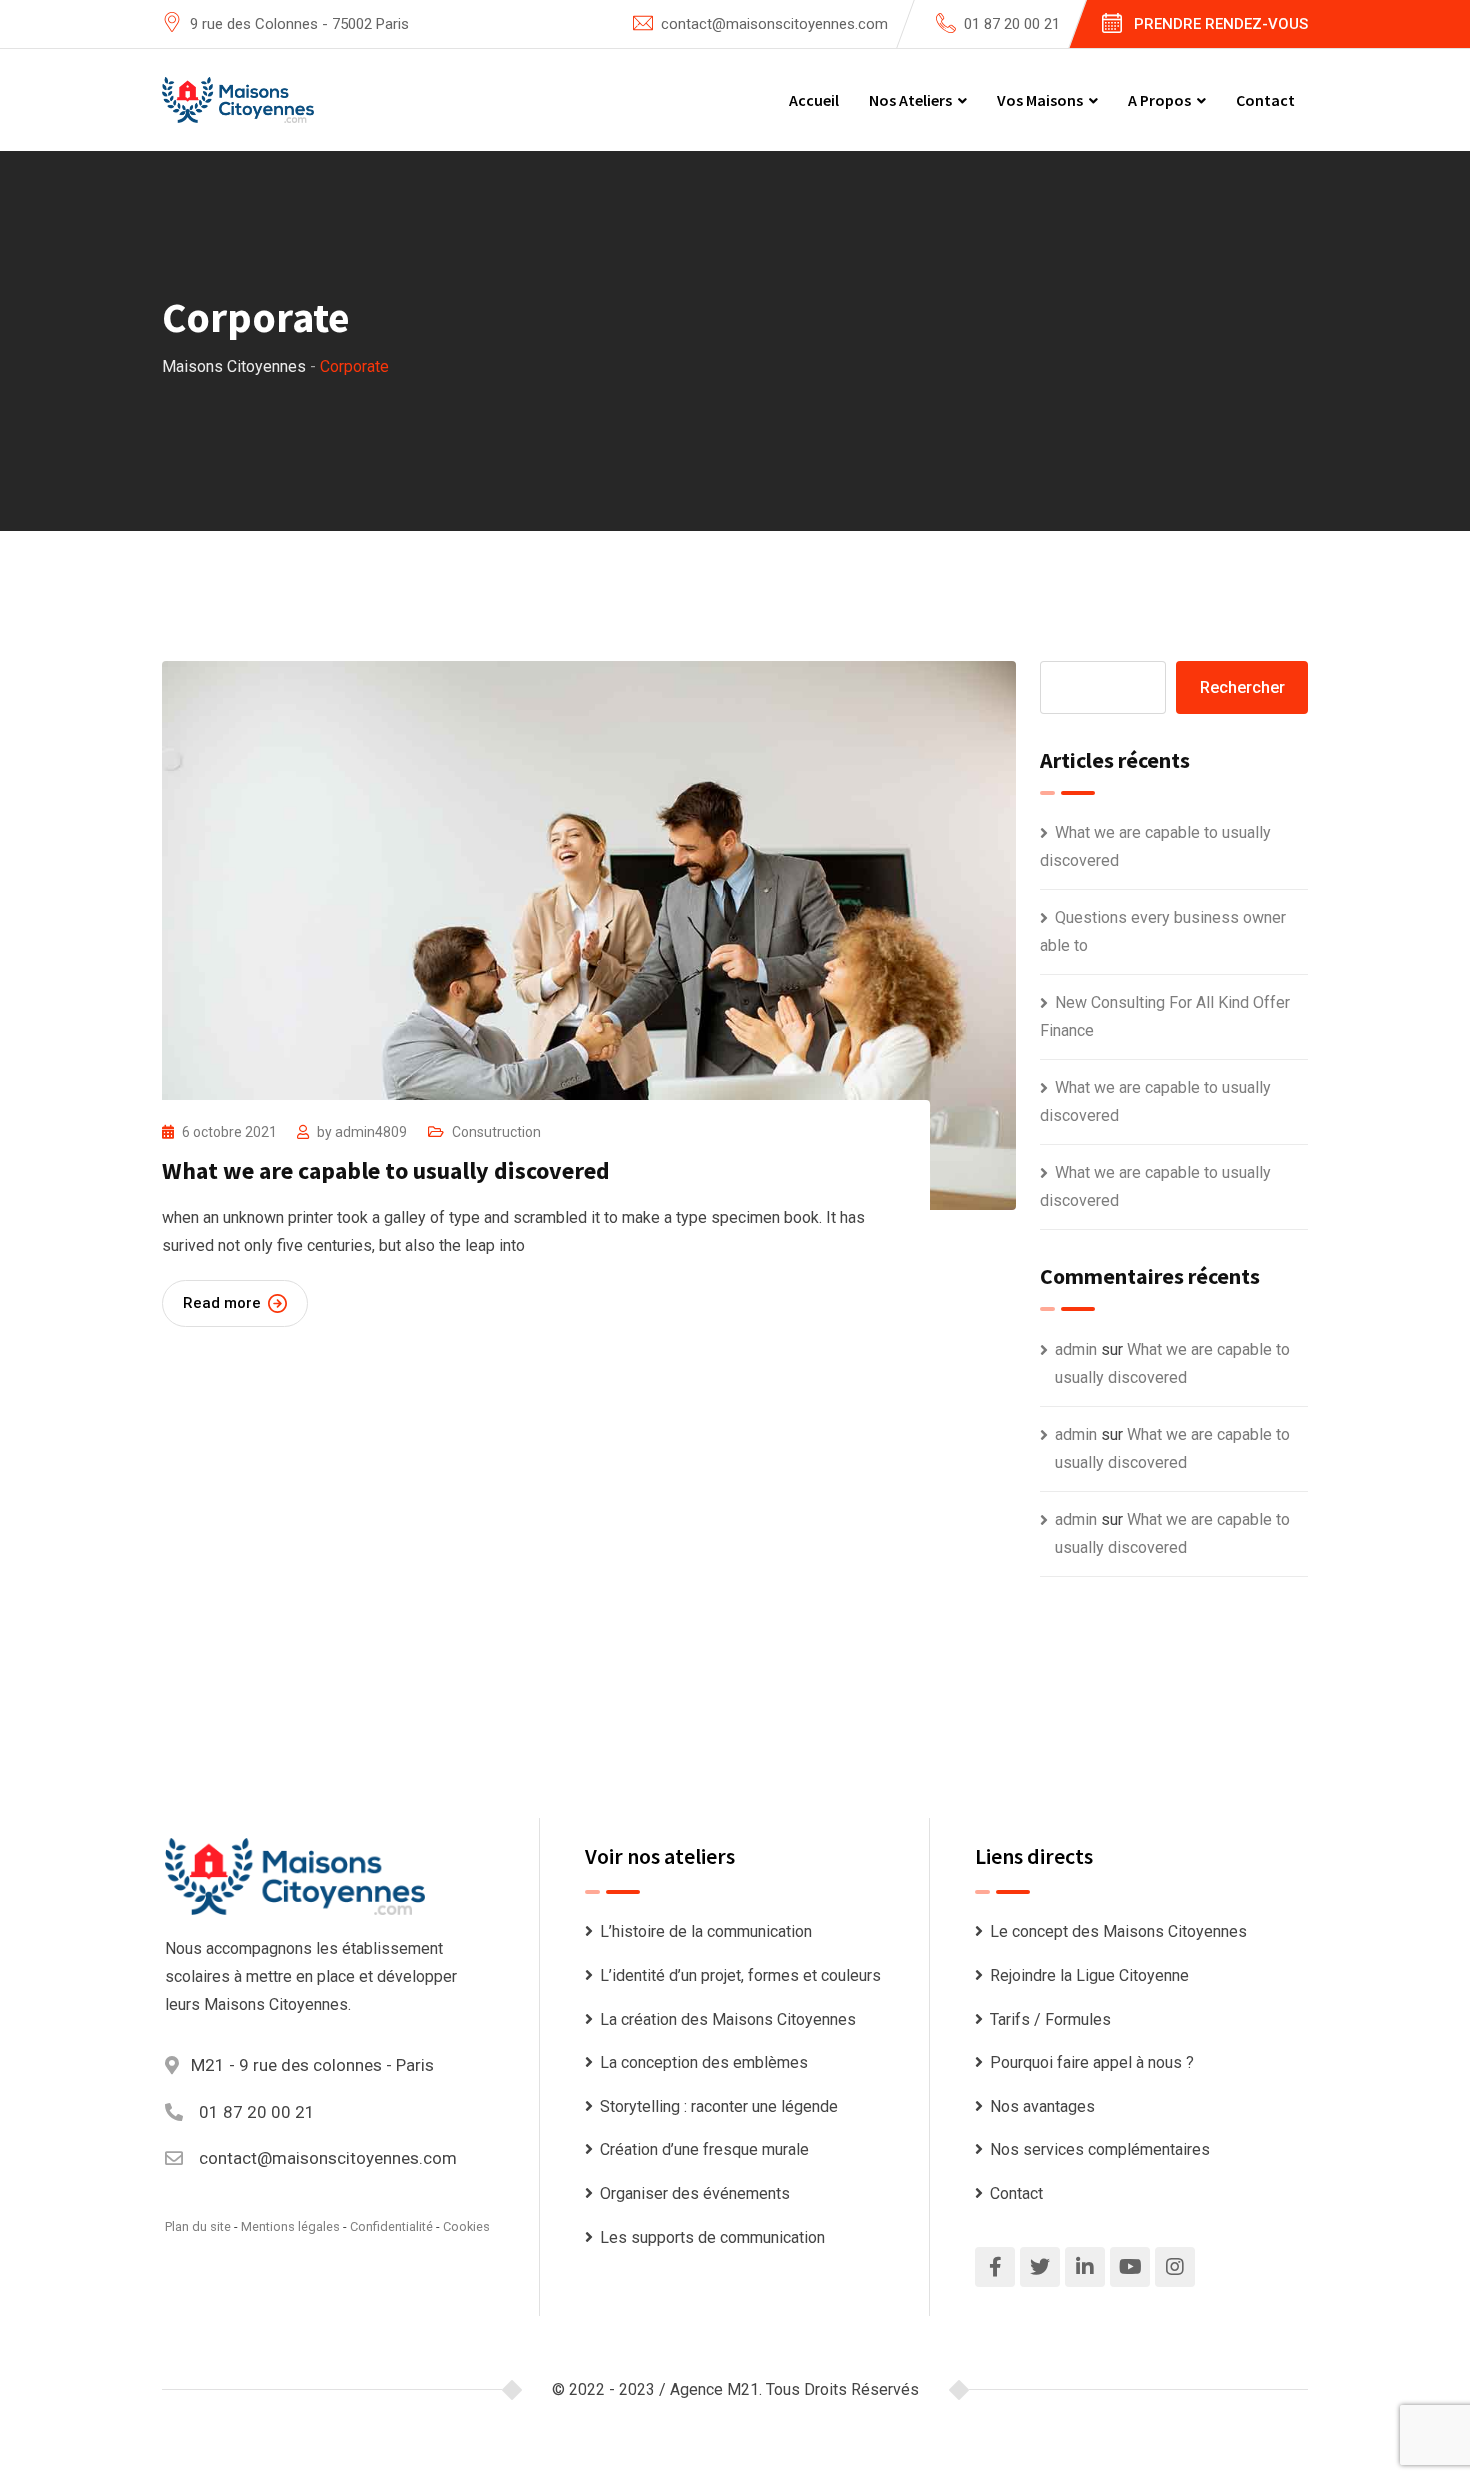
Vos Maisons (1040, 100)
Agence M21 (714, 2389)
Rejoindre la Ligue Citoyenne (1089, 1975)
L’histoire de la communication (706, 1931)
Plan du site (198, 2226)
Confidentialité (391, 2226)
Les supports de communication (712, 2237)
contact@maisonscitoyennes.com (774, 24)
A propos (1159, 100)
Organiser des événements (695, 2193)
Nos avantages (1042, 2106)
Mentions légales (290, 2226)
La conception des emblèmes (704, 2062)
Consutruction (496, 1132)
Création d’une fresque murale (704, 2149)
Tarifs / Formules (1050, 2019)
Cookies (466, 2226)
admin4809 (371, 1132)
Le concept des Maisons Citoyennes (1118, 1931)
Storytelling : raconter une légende (719, 2106)
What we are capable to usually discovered (386, 1170)
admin (1076, 1349)
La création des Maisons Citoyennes (728, 2019)
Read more (222, 1303)
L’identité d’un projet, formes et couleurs (740, 1975)
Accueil (814, 100)
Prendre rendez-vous (1221, 24)
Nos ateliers (910, 100)
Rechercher (1242, 687)
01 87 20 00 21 (1012, 24)
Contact (1265, 100)
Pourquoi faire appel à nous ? (1092, 2062)
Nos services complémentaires (1100, 2149)
